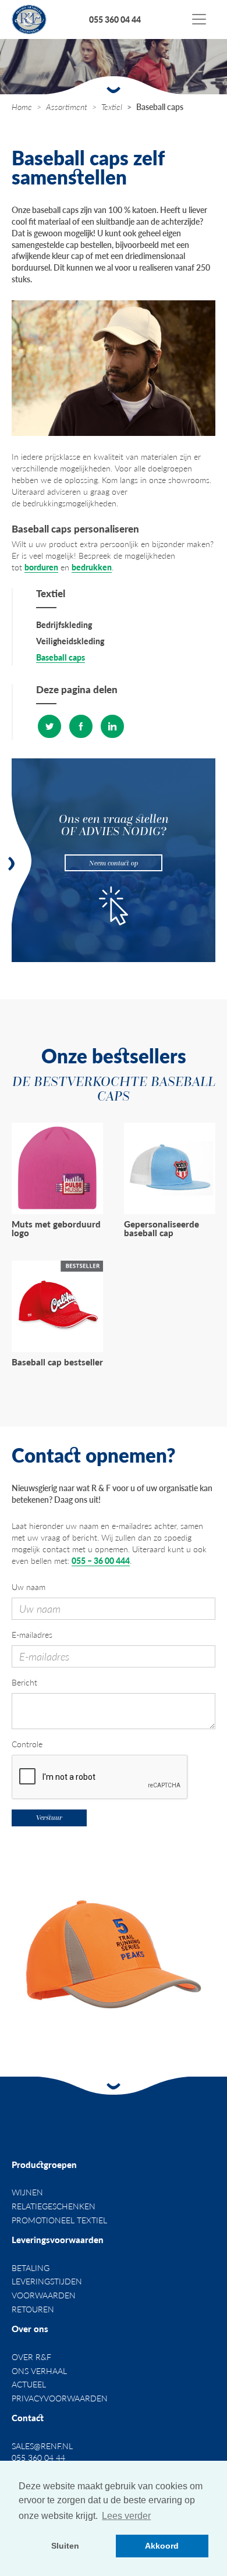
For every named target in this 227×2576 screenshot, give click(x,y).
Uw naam (29, 1587)
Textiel (112, 107)
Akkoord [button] (162, 2546)
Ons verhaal (39, 2371)
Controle (27, 1744)
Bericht (24, 1682)
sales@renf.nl (42, 2446)
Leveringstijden (47, 2281)
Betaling (31, 2268)
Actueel (29, 2384)
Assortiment (67, 107)
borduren (41, 567)
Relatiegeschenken (54, 2206)
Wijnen (27, 2192)
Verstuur (49, 1817)
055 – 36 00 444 (101, 1560)
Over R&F (31, 2357)
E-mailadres (32, 1635)
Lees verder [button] (126, 2516)
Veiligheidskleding (70, 641)
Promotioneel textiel (59, 2220)
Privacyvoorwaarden (60, 2398)
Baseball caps (61, 657)
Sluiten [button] (65, 2546)
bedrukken (92, 567)
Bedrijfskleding (64, 625)
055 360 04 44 (115, 19)
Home (22, 107)
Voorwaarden (44, 2295)
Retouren (33, 2309)
